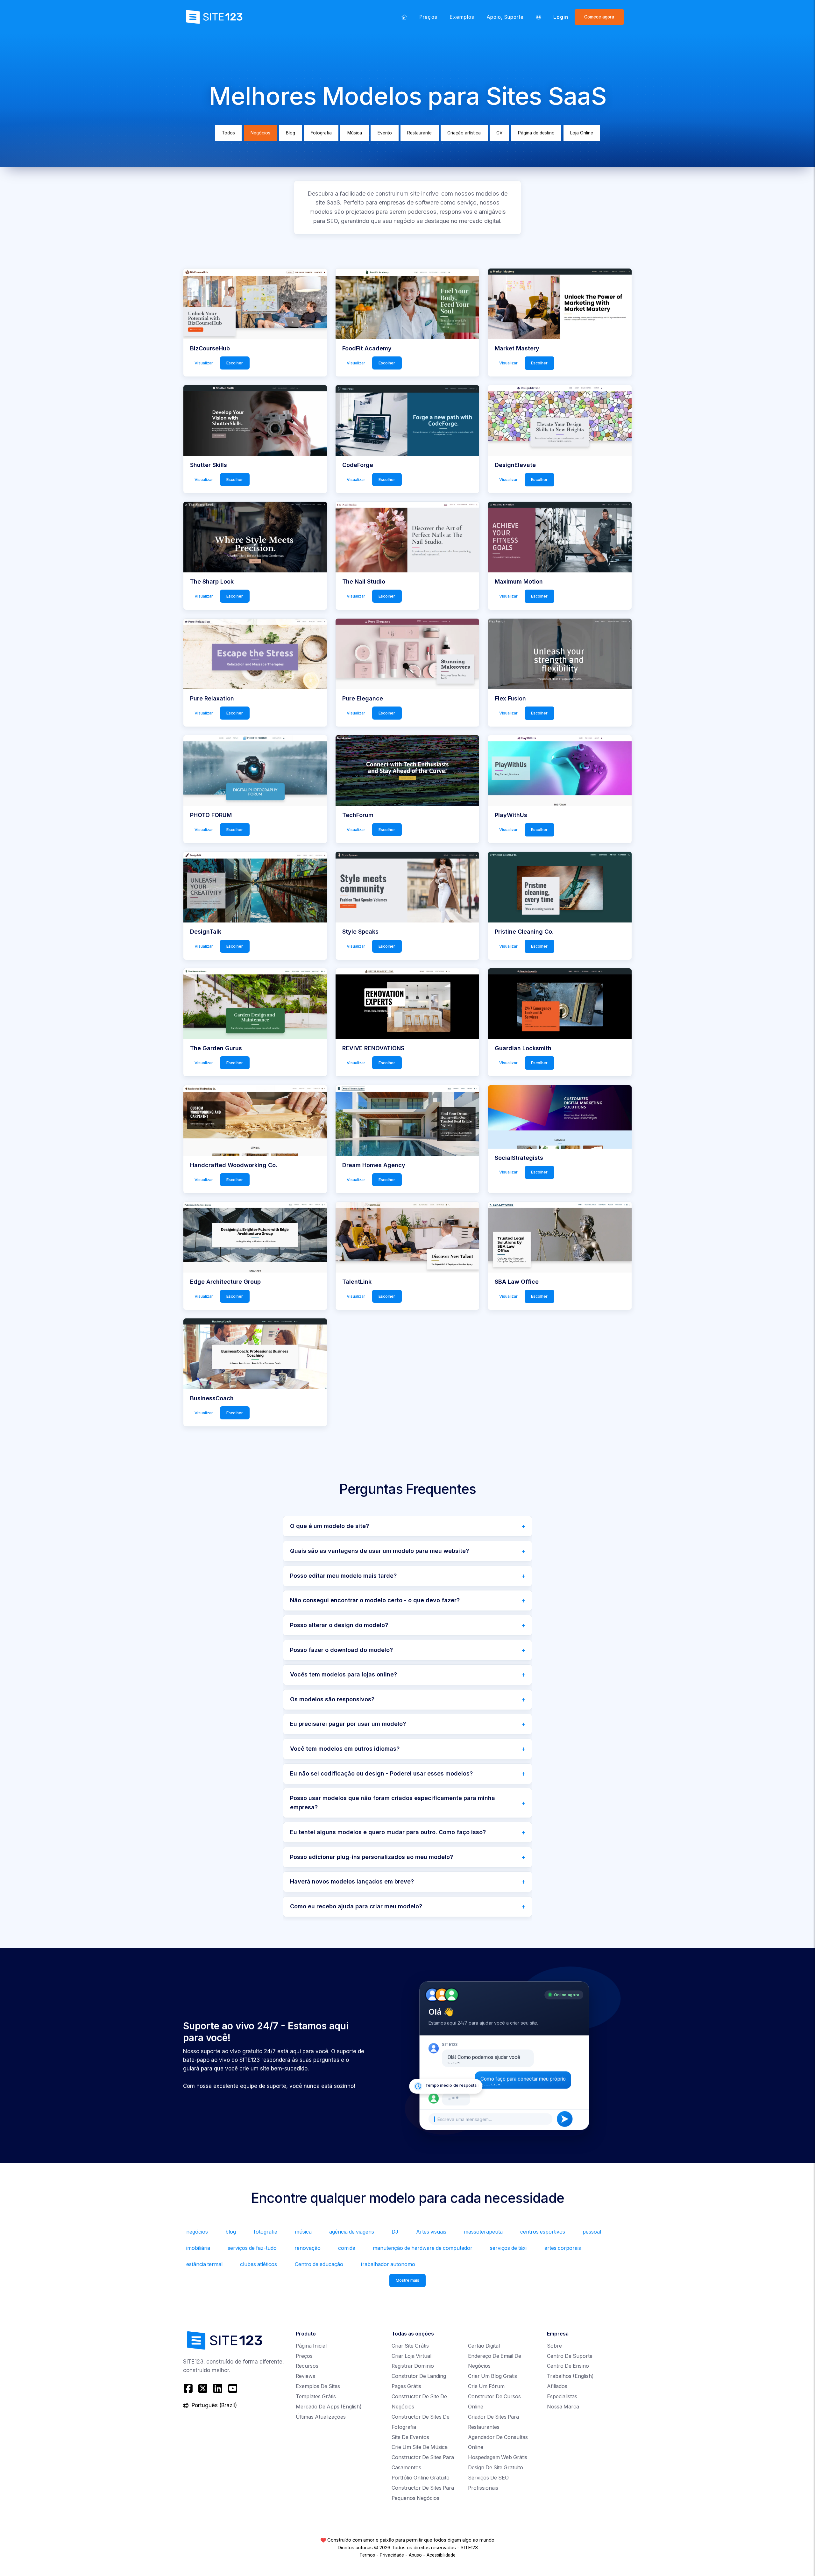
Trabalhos (570, 2376)
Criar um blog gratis (493, 2376)
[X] (203, 2388)
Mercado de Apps (329, 2407)
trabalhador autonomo (388, 2264)
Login (561, 17)
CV (499, 133)
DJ (395, 2232)
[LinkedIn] (218, 2388)
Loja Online (582, 133)
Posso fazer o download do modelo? (341, 1650)
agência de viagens (352, 2232)
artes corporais (563, 2248)
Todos (228, 133)
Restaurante (419, 133)
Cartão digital (484, 2346)
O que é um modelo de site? (330, 1526)
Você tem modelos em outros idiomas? (345, 1749)
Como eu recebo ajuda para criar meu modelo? (356, 1906)
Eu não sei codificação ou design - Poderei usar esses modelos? (381, 1773)
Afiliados (557, 2386)
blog (231, 2232)
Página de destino (536, 133)
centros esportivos (543, 2232)
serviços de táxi (508, 2248)
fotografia (266, 2232)
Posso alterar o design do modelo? (339, 1625)
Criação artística (464, 133)
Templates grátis (316, 2397)
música (303, 2232)
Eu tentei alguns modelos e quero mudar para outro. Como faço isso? (388, 1832)
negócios (197, 2232)
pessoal (592, 2232)
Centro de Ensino (568, 2366)
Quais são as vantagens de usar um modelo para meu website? (379, 1551)
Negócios (260, 133)
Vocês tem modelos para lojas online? (344, 1674)
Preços (428, 17)
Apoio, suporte (505, 17)
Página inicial (311, 2346)
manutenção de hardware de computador (423, 2248)
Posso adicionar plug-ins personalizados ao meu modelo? (372, 1857)
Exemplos (462, 17)
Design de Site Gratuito (496, 2468)
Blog (291, 133)
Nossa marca (563, 2407)
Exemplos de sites (318, 2386)
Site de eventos (410, 2437)
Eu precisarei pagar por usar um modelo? (348, 1724)
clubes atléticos (259, 2264)
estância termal (204, 2264)
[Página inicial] (404, 17)
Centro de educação (319, 2264)
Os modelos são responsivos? (332, 1699)
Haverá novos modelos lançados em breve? (352, 1881)
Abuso (415, 2555)
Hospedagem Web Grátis (498, 2457)
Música (355, 133)
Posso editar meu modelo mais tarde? (343, 1576)
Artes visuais (431, 2232)
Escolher (235, 363)
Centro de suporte (570, 2356)
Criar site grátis (410, 2346)
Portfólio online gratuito (421, 2478)
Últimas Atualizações (321, 2417)
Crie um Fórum (486, 2386)
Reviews (305, 2376)
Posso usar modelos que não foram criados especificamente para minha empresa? (393, 1803)
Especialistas (562, 2397)
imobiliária (198, 2248)
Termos (367, 2555)
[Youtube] (233, 2388)
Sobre (554, 2346)
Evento (385, 133)
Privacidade (392, 2555)
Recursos (307, 2366)
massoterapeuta (483, 2232)
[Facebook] (189, 2388)
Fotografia (321, 133)
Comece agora (599, 17)
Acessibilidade (441, 2555)
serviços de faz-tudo (252, 2248)
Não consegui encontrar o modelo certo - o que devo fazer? (375, 1600)
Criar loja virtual (411, 2356)
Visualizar (204, 363)
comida (347, 2248)
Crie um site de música (420, 2447)
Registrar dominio (413, 2366)
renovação (308, 2248)
